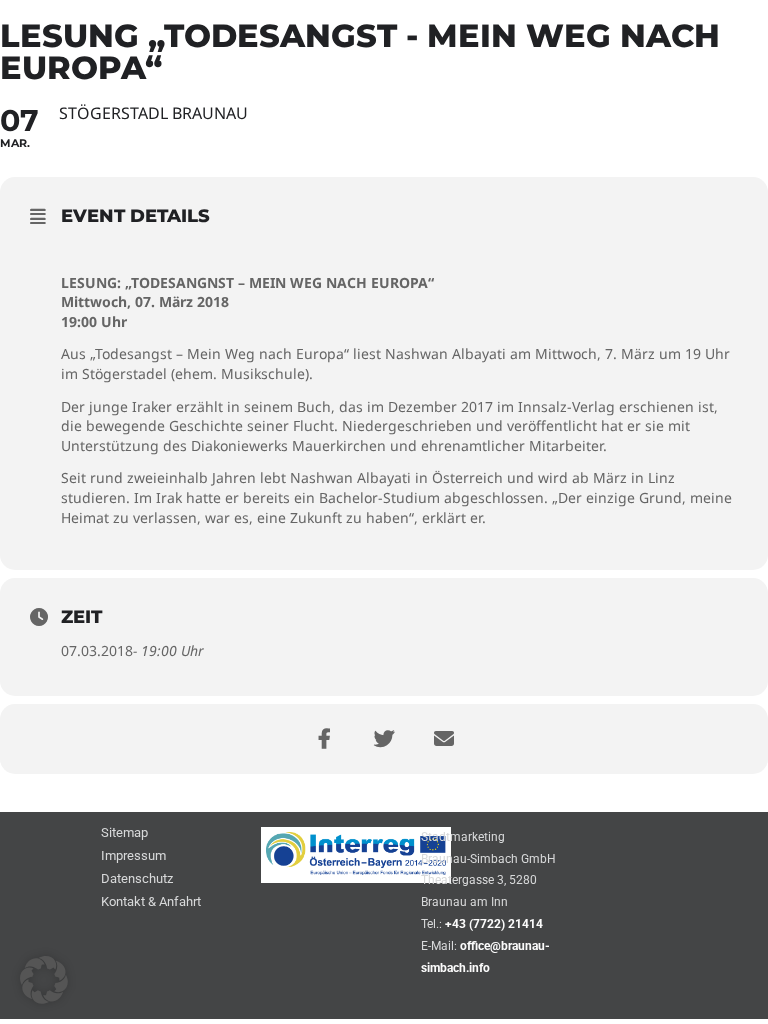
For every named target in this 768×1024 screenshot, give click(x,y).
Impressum (133, 856)
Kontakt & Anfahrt (151, 902)
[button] (44, 980)
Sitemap (124, 833)
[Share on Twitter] (384, 739)
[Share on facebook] (324, 739)
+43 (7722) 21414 (494, 924)
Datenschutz (137, 879)
